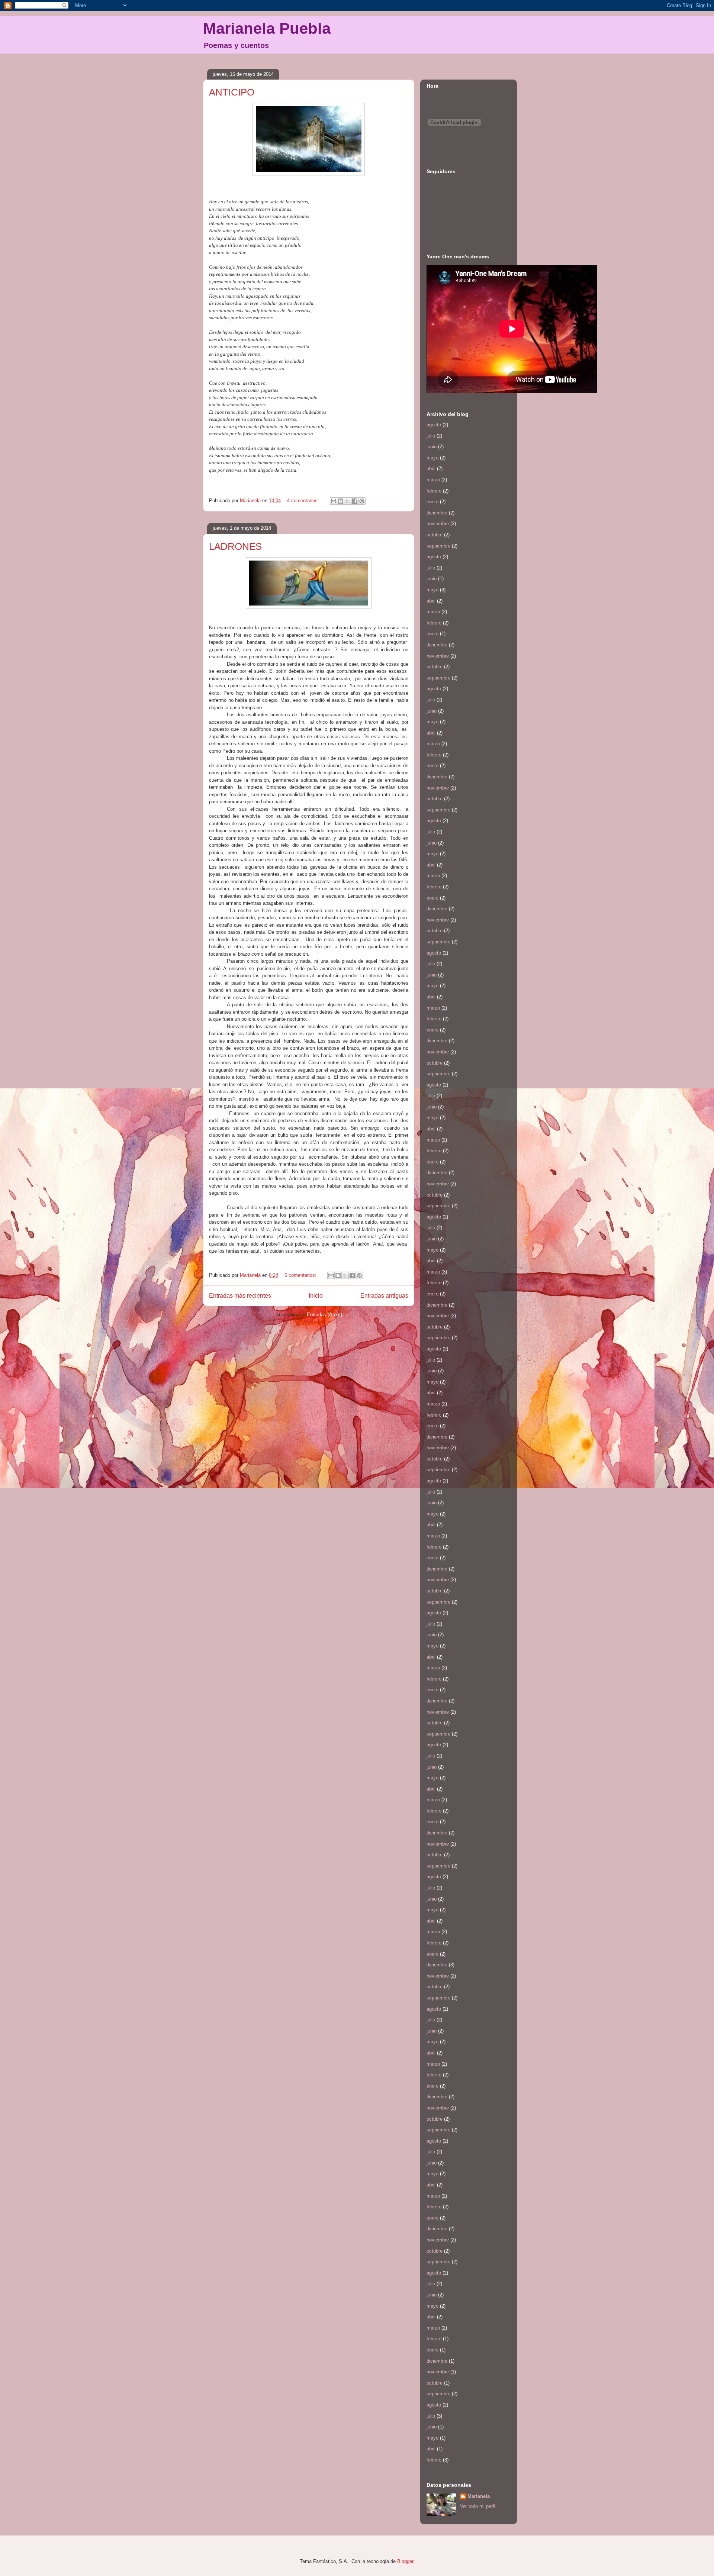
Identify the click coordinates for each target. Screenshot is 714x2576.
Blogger (405, 2561)
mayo (432, 458)
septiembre (438, 546)
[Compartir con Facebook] (355, 501)
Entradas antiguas (384, 1296)
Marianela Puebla (267, 28)
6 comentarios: (301, 1275)
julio (431, 436)
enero (432, 502)
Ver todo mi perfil (478, 2506)
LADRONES (235, 546)
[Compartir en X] (348, 501)
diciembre (437, 513)
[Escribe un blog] (341, 501)
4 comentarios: (304, 501)
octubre (435, 535)
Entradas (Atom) (324, 1315)
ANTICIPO (232, 92)
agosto (434, 425)
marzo (433, 480)
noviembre (438, 524)
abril (431, 469)
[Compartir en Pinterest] (362, 501)
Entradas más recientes (240, 1296)
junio (432, 447)
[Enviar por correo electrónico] (334, 501)
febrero (434, 491)
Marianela (479, 2496)
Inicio (316, 1296)
